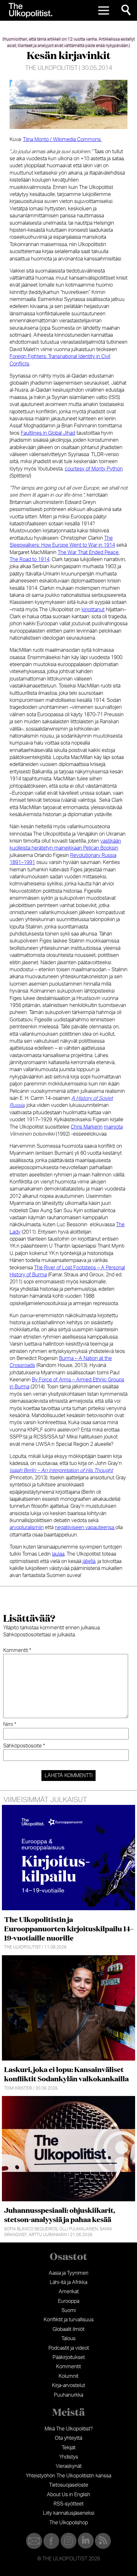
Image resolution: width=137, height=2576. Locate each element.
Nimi (10, 1724)
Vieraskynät (69, 2466)
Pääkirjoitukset (69, 2357)
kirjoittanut (93, 610)
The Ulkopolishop (69, 2523)
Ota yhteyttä (68, 2438)
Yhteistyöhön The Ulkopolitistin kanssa (68, 2476)
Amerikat (69, 2292)
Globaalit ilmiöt (68, 2329)
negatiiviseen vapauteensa (85, 1528)
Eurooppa (69, 2301)
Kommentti (17, 1650)
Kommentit (68, 2367)
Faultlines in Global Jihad (48, 433)
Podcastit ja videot (69, 2348)
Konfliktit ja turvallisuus (69, 2320)
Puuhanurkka (68, 2395)
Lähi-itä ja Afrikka (68, 2282)
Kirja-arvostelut (68, 2385)
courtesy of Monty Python (94, 469)
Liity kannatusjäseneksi (69, 2513)
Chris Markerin (87, 1127)
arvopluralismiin (27, 1528)
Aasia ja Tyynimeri (68, 2273)
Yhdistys (69, 2457)
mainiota (113, 1127)
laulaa (58, 1554)
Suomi (69, 2310)
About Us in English (68, 2495)
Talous (68, 2339)
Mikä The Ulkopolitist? (69, 2429)
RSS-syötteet (68, 2504)
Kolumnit (68, 2376)
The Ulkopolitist (51, 68)
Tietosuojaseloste (69, 2485)
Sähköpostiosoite (24, 1746)
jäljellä (89, 1561)
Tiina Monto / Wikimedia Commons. (62, 139)
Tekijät (69, 2448)
